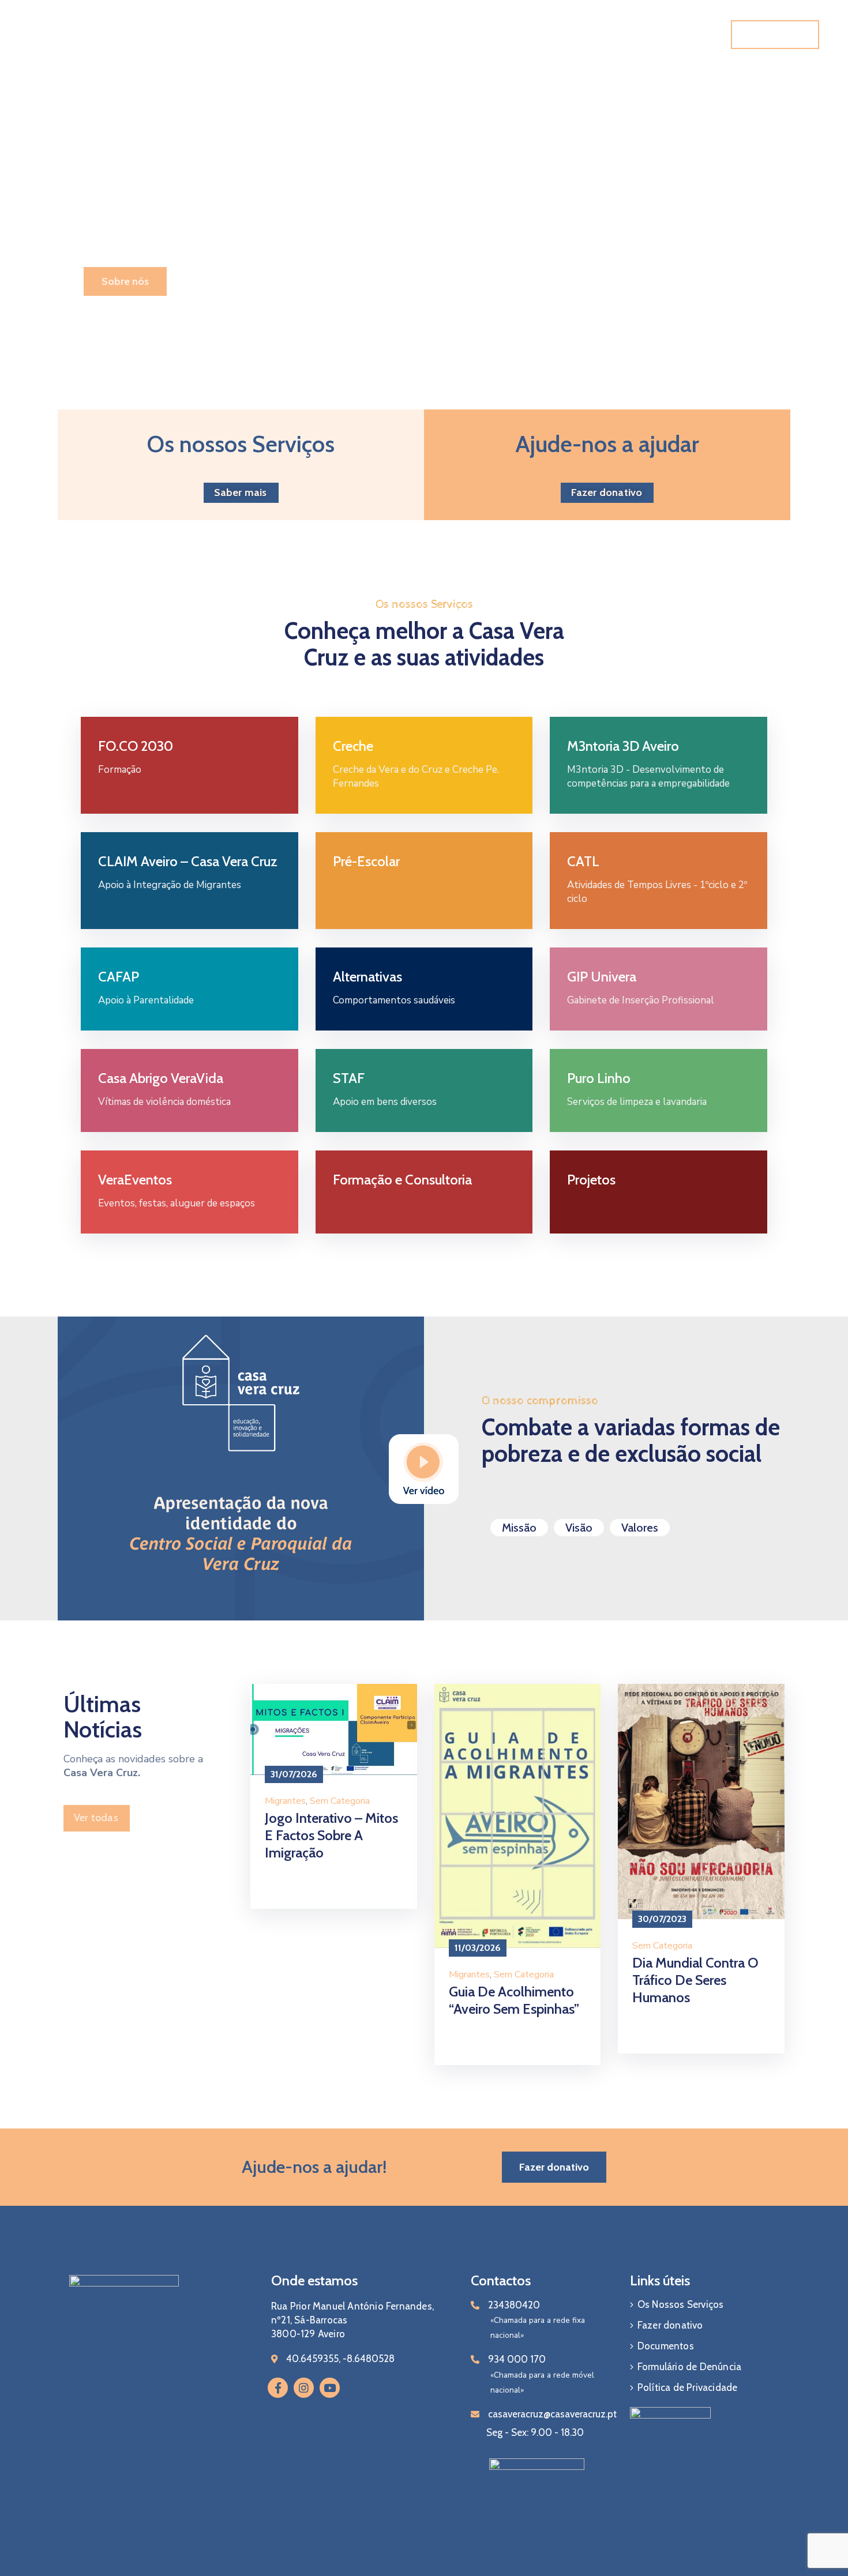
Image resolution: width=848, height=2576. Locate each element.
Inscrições (609, 35)
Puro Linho (599, 1078)
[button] (775, 35)
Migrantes (285, 1801)
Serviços (373, 35)
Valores (640, 1528)
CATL (583, 861)
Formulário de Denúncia (689, 2367)
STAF (349, 1078)
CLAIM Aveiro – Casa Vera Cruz (188, 861)
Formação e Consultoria (402, 1180)
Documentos (537, 35)
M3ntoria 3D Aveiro (623, 746)
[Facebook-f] (278, 2388)
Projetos (431, 35)
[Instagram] (304, 2388)
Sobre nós (125, 281)
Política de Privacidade (688, 2387)
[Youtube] (330, 2388)
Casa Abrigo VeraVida (161, 1078)
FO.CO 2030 (136, 746)
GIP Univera (602, 977)
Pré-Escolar (366, 861)
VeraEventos (135, 1180)
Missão (519, 1528)
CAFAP (119, 977)
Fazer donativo (670, 2325)
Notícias (479, 35)
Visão (579, 1528)
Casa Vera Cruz (300, 35)
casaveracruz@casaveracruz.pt (552, 2414)
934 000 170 (517, 2359)
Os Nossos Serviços (681, 2304)
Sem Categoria (340, 1801)
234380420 (514, 2305)
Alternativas (367, 977)
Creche (353, 746)
